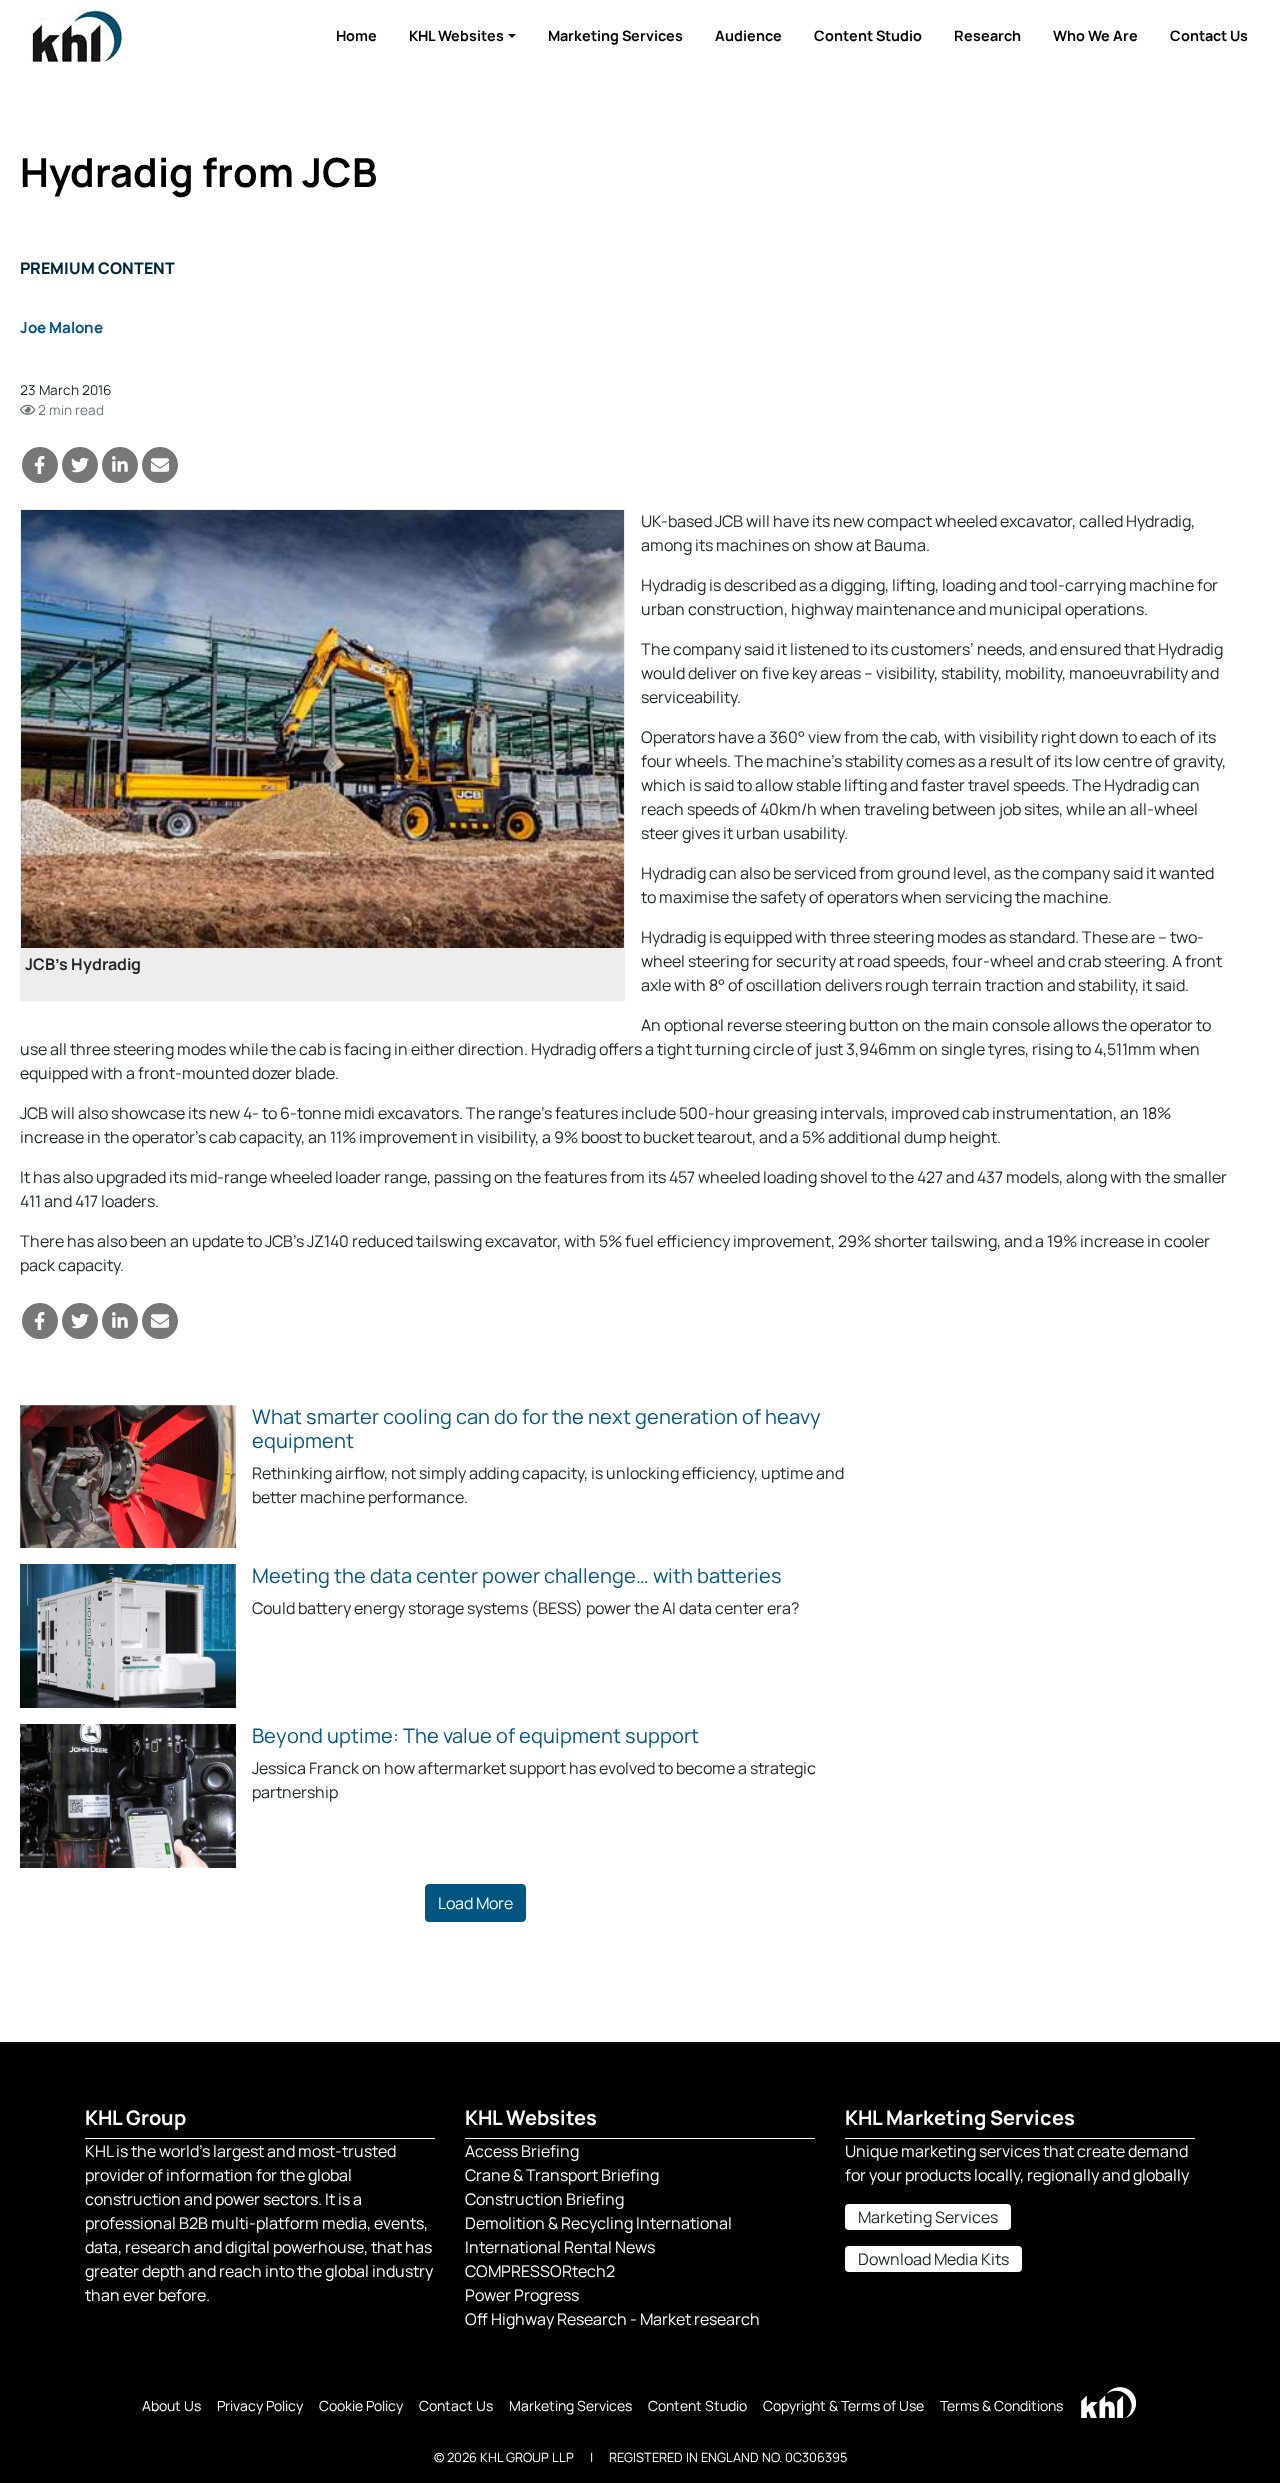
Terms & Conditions (1001, 2405)
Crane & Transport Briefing (562, 2175)
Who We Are (1095, 35)
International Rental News (560, 2247)
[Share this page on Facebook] (40, 465)
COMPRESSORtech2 (540, 2271)
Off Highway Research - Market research (612, 2319)
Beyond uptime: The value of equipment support (475, 1735)
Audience (748, 35)
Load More (475, 1903)
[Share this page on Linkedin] (120, 465)
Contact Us (1209, 35)
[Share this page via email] (160, 465)
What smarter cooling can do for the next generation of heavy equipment (536, 1428)
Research (987, 35)
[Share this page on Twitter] (80, 465)
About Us (171, 2405)
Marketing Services (615, 35)
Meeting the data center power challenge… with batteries (517, 1575)
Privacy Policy (260, 2405)
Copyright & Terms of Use (843, 2405)
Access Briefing (522, 2151)
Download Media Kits (933, 2259)
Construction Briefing (544, 2199)
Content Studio (868, 35)
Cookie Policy (361, 2405)
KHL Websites (456, 35)
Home (356, 35)
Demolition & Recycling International (598, 2223)
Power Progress (522, 2295)
